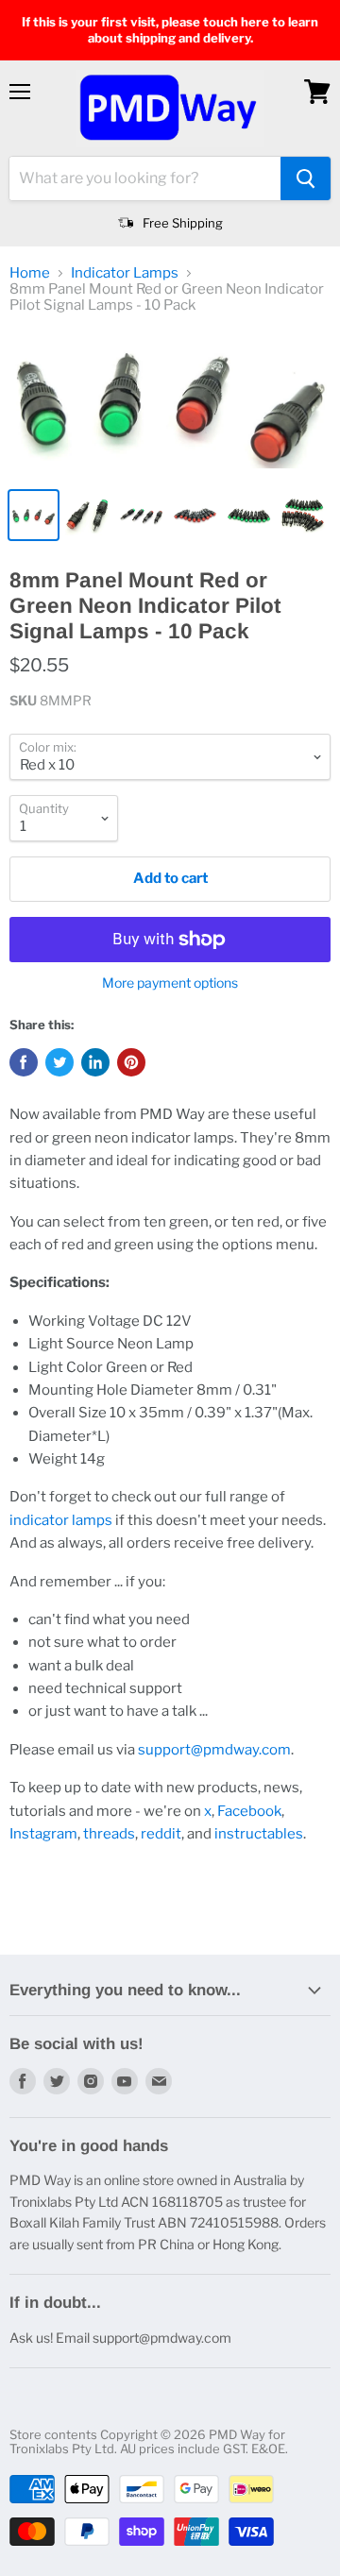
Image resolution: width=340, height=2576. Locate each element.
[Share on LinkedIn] (95, 1062)
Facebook (249, 1811)
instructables (259, 1834)
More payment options (170, 983)
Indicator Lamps (125, 273)
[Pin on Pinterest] (131, 1062)
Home (30, 273)
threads (109, 1834)
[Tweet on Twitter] (59, 1062)
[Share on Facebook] (24, 1062)
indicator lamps (61, 1520)
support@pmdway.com (214, 1750)
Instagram (43, 1834)
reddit (161, 1834)
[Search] (306, 178)
